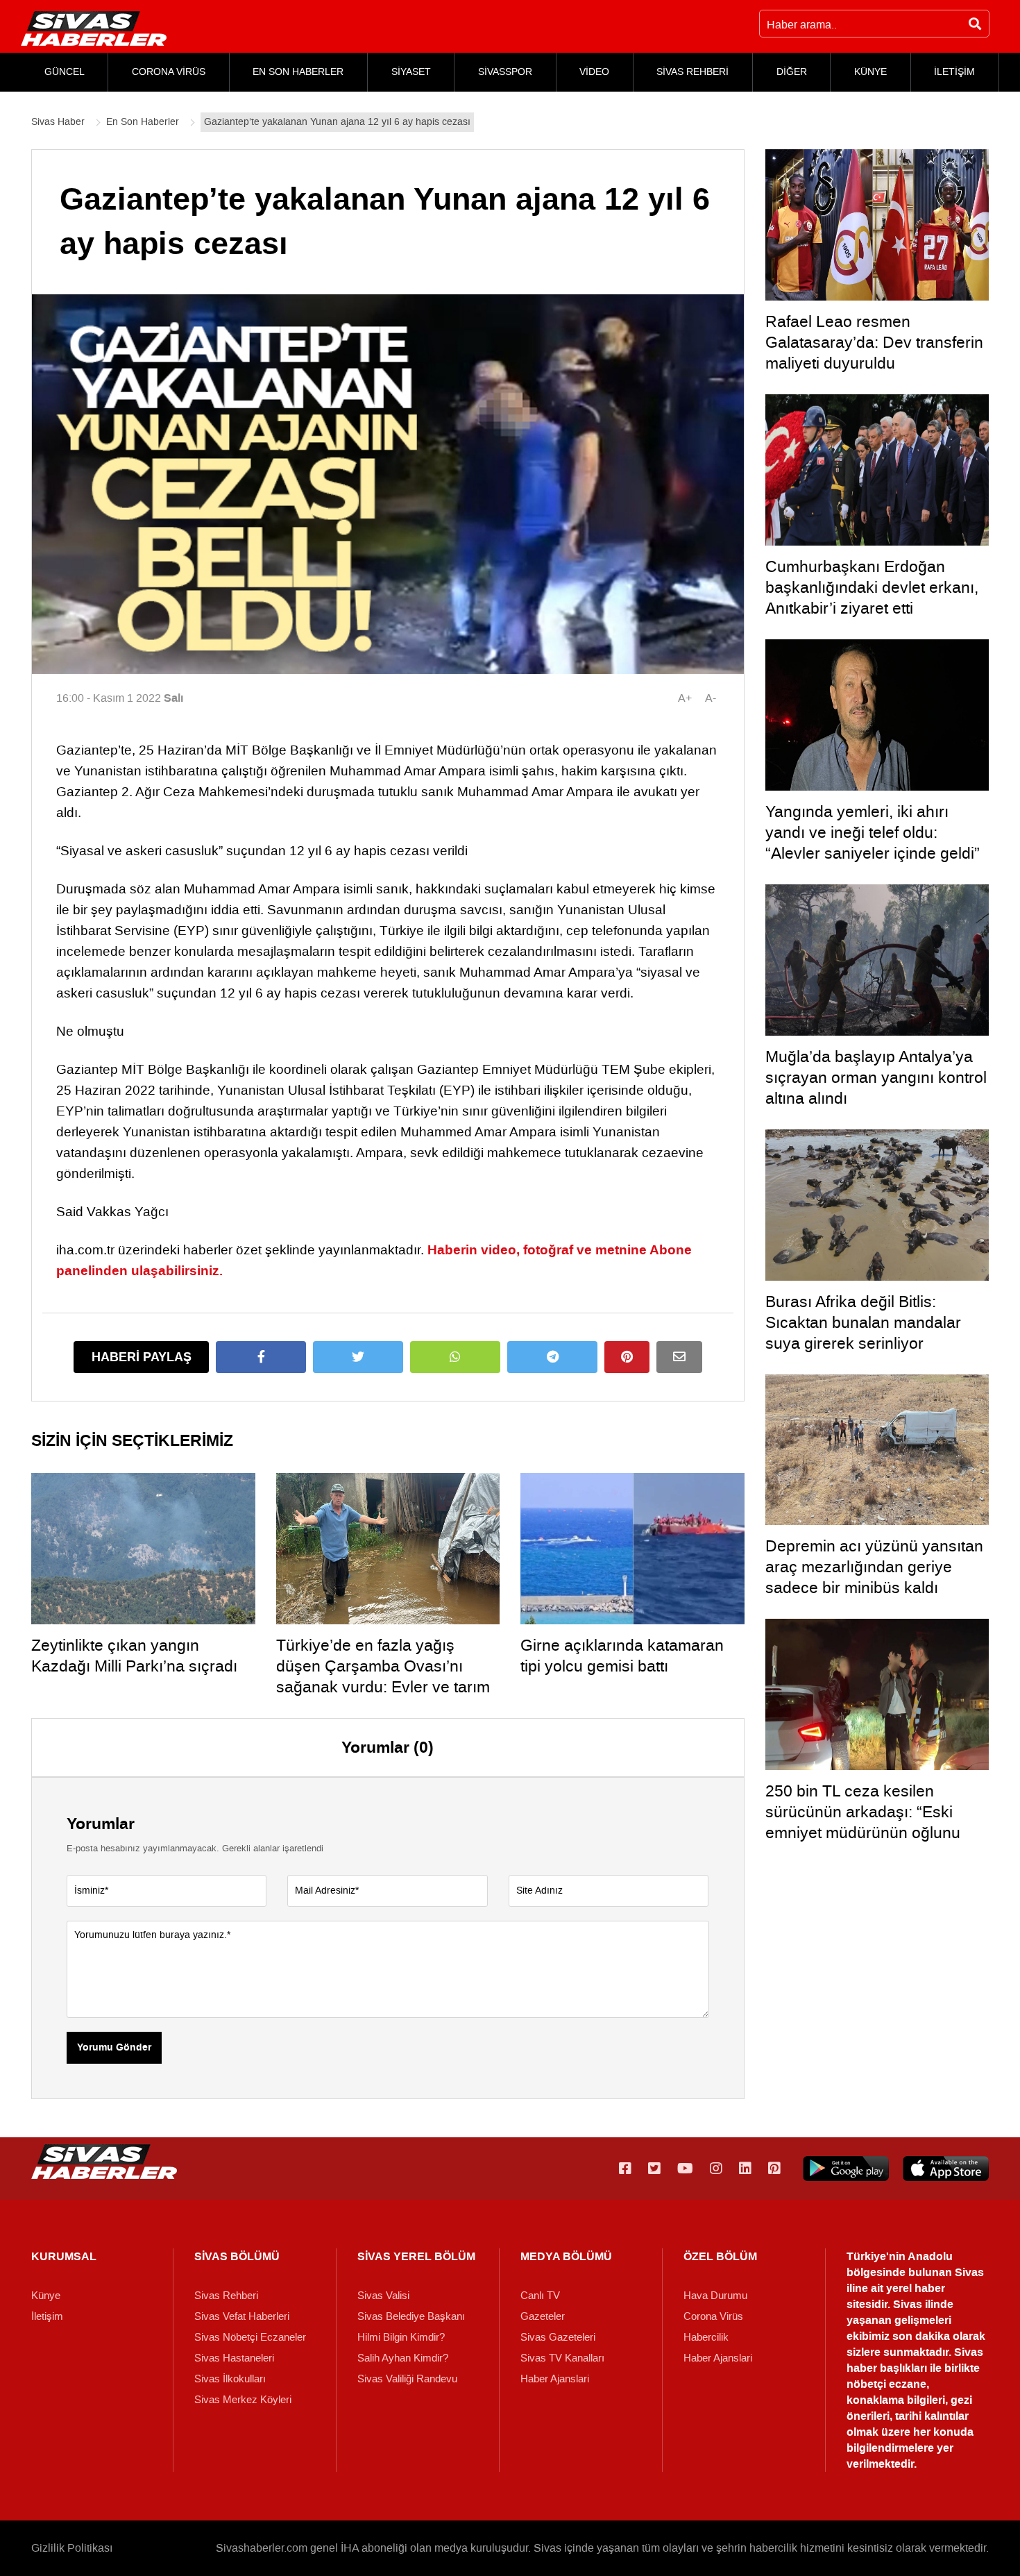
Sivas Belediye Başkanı (411, 2316)
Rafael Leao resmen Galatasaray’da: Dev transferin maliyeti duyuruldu (874, 342)
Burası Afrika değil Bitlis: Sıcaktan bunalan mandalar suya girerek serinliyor (863, 1322)
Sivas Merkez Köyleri (243, 2400)
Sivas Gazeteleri (558, 2337)
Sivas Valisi (383, 2296)
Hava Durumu (715, 2296)
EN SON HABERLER (298, 72)
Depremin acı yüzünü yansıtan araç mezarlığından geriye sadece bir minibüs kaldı (874, 1567)
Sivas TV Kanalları (562, 2358)
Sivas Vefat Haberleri (242, 2316)
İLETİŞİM (954, 72)
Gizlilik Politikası (72, 2548)
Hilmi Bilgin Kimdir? (401, 2337)
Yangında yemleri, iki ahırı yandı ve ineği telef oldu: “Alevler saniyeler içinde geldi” (873, 832)
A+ (685, 698)
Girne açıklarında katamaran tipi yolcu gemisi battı (622, 1656)
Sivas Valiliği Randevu (407, 2379)
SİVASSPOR (505, 72)
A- (711, 698)
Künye (46, 2296)
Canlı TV (540, 2296)
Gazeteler (543, 2316)
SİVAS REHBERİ (692, 72)
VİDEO (594, 72)
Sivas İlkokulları (230, 2379)
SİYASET (411, 72)
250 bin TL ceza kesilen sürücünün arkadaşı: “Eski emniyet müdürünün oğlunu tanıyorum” (863, 1822)
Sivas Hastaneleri (234, 2358)
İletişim (47, 2316)
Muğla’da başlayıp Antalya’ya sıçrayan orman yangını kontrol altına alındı (876, 1077)
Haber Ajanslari (555, 2379)
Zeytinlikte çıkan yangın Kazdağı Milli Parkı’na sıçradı (134, 1656)
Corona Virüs (713, 2316)
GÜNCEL (65, 72)
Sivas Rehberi (226, 2296)
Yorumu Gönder (114, 2048)
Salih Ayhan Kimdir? (403, 2358)
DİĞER (792, 72)
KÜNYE (870, 72)
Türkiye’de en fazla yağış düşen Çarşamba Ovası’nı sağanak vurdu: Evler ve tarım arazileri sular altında (383, 1676)
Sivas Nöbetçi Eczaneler (250, 2337)
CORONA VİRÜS (169, 72)
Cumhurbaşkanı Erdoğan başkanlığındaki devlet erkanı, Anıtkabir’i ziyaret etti (872, 587)
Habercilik (706, 2337)
